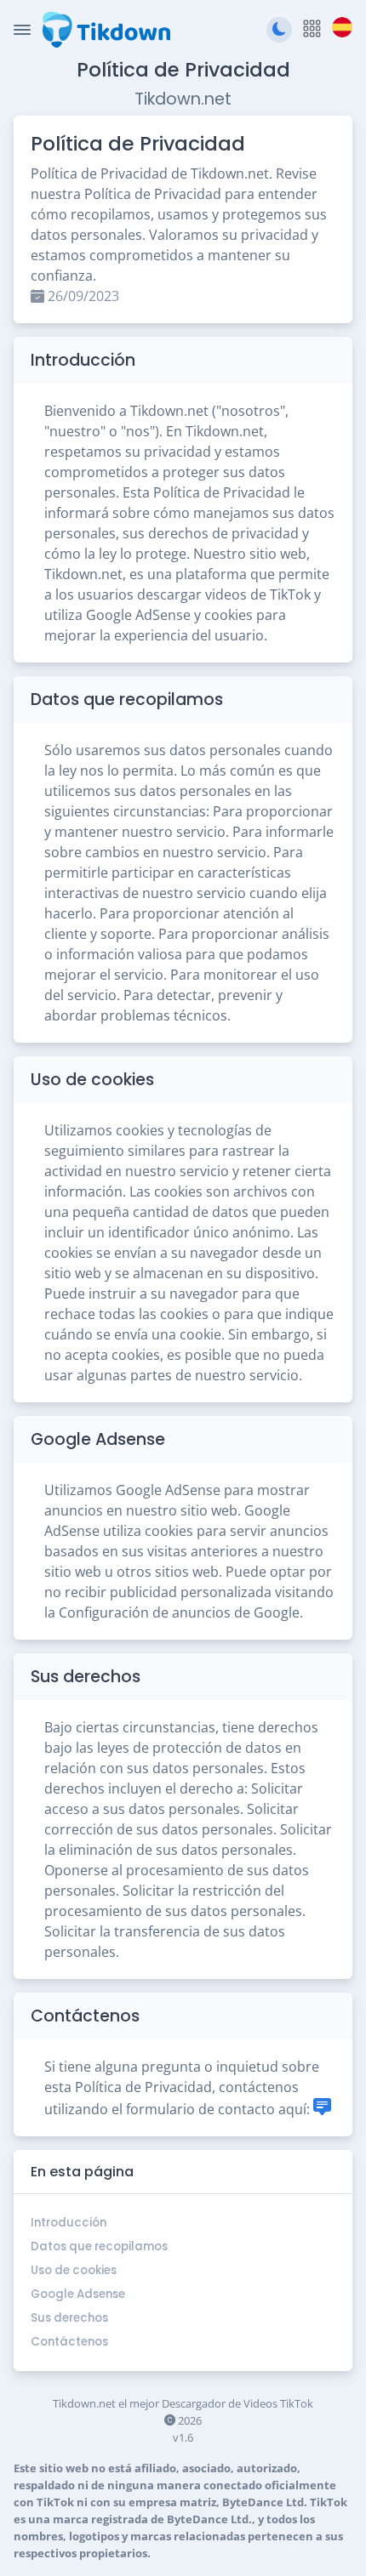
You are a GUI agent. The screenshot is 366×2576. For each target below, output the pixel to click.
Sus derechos (69, 2318)
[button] (312, 29)
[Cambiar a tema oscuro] (279, 30)
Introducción (69, 2223)
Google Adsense (78, 2294)
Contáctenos (69, 2342)
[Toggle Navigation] (22, 30)
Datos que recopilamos (99, 2246)
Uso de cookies (74, 2270)
